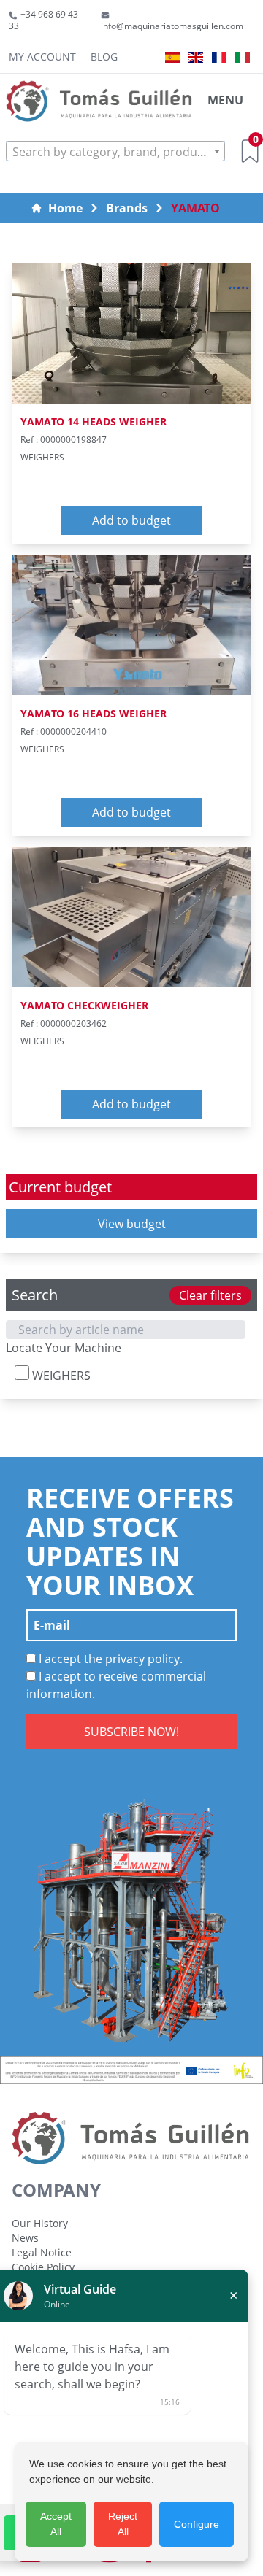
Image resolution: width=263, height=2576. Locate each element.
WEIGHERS (60, 1376)
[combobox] (115, 151)
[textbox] (115, 152)
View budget (132, 1224)
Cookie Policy (43, 2267)
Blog (104, 57)
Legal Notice (42, 2252)
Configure (197, 2524)
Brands (127, 208)
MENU (225, 100)
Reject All (123, 2524)
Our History (40, 2223)
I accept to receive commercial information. (116, 1685)
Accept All (56, 2524)
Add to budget (131, 520)
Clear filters (210, 1295)
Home (65, 208)
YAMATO (195, 208)
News (25, 2238)
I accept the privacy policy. (109, 1659)
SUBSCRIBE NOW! (131, 1732)
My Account (42, 57)
